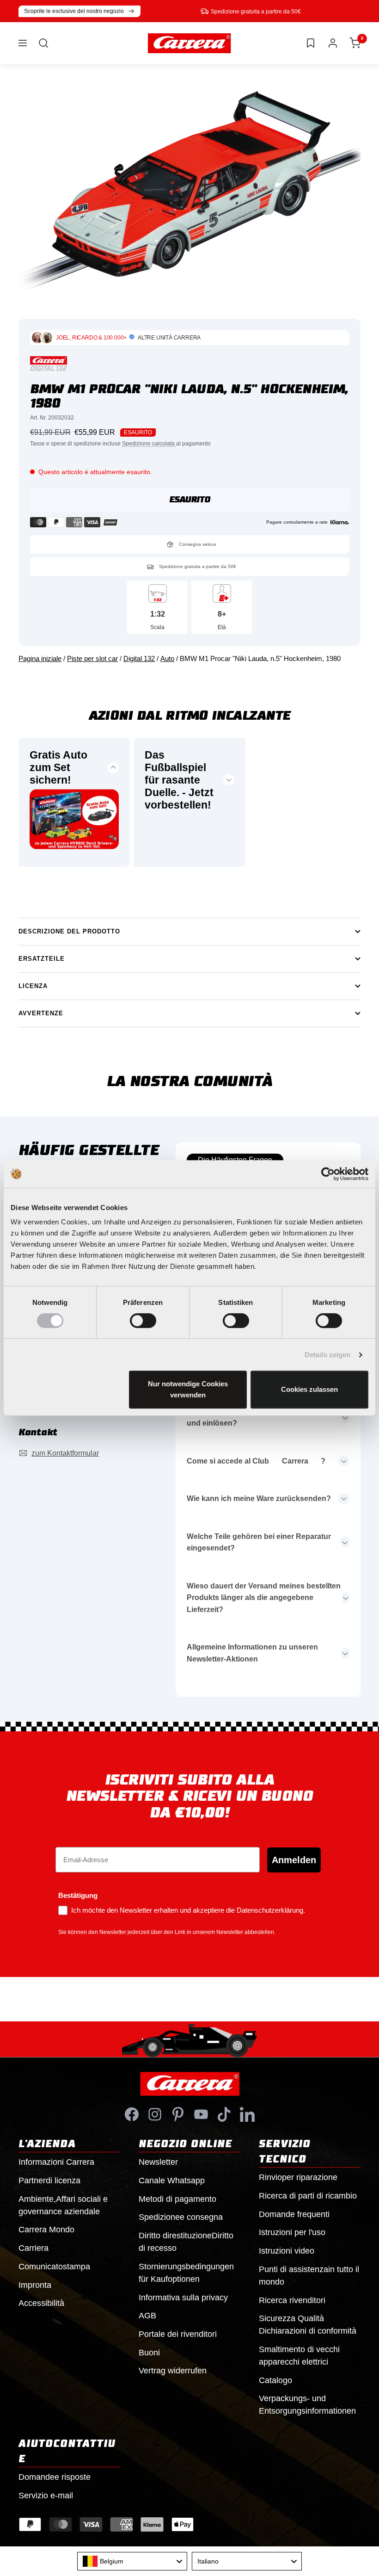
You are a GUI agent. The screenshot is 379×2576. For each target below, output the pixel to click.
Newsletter (158, 2162)
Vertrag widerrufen (173, 2371)
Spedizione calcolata (149, 444)
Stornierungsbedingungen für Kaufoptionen (186, 2273)
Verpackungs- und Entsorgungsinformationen (307, 2405)
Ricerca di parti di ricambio (308, 2196)
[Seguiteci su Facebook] (132, 2114)
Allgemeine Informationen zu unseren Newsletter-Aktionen (252, 1653)
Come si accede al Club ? (256, 1461)
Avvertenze (41, 1013)
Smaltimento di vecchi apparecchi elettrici (299, 2356)
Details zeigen (327, 1355)
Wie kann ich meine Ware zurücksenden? (259, 1498)
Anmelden (294, 1860)
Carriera (34, 2248)
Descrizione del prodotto (69, 931)
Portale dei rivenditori (178, 2334)
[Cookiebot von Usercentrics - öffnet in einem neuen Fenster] (328, 1174)
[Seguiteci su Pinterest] (178, 2114)
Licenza (33, 986)
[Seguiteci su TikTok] (224, 2114)
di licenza (49, 2181)
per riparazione (298, 2177)
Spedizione (181, 2217)
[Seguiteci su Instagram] (155, 2114)
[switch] (143, 1321)
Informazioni (56, 2162)
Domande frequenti (294, 2214)
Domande (55, 2477)
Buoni (149, 2353)
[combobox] (132, 2561)
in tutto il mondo (309, 2276)
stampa (54, 2267)
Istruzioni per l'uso (292, 2232)
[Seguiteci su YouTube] (201, 2114)
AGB (147, 2316)
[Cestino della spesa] (355, 43)
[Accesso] (333, 43)
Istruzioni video (287, 2251)
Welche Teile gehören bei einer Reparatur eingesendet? (259, 1542)
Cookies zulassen (309, 1389)
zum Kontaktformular (65, 1453)
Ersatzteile (42, 959)
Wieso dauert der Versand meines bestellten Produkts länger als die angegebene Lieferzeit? (264, 1598)
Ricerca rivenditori (292, 2300)
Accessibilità (41, 2303)
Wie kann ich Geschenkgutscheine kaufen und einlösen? (260, 1418)
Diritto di (186, 2242)
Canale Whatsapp (172, 2181)
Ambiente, (63, 2205)
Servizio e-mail (46, 2496)
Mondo (46, 2230)
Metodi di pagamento (177, 2199)
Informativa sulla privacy (183, 2298)
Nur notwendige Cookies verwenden (188, 1389)
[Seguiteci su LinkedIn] (247, 2114)
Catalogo (275, 2380)
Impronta (35, 2285)
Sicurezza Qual (308, 2325)
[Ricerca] (43, 43)
